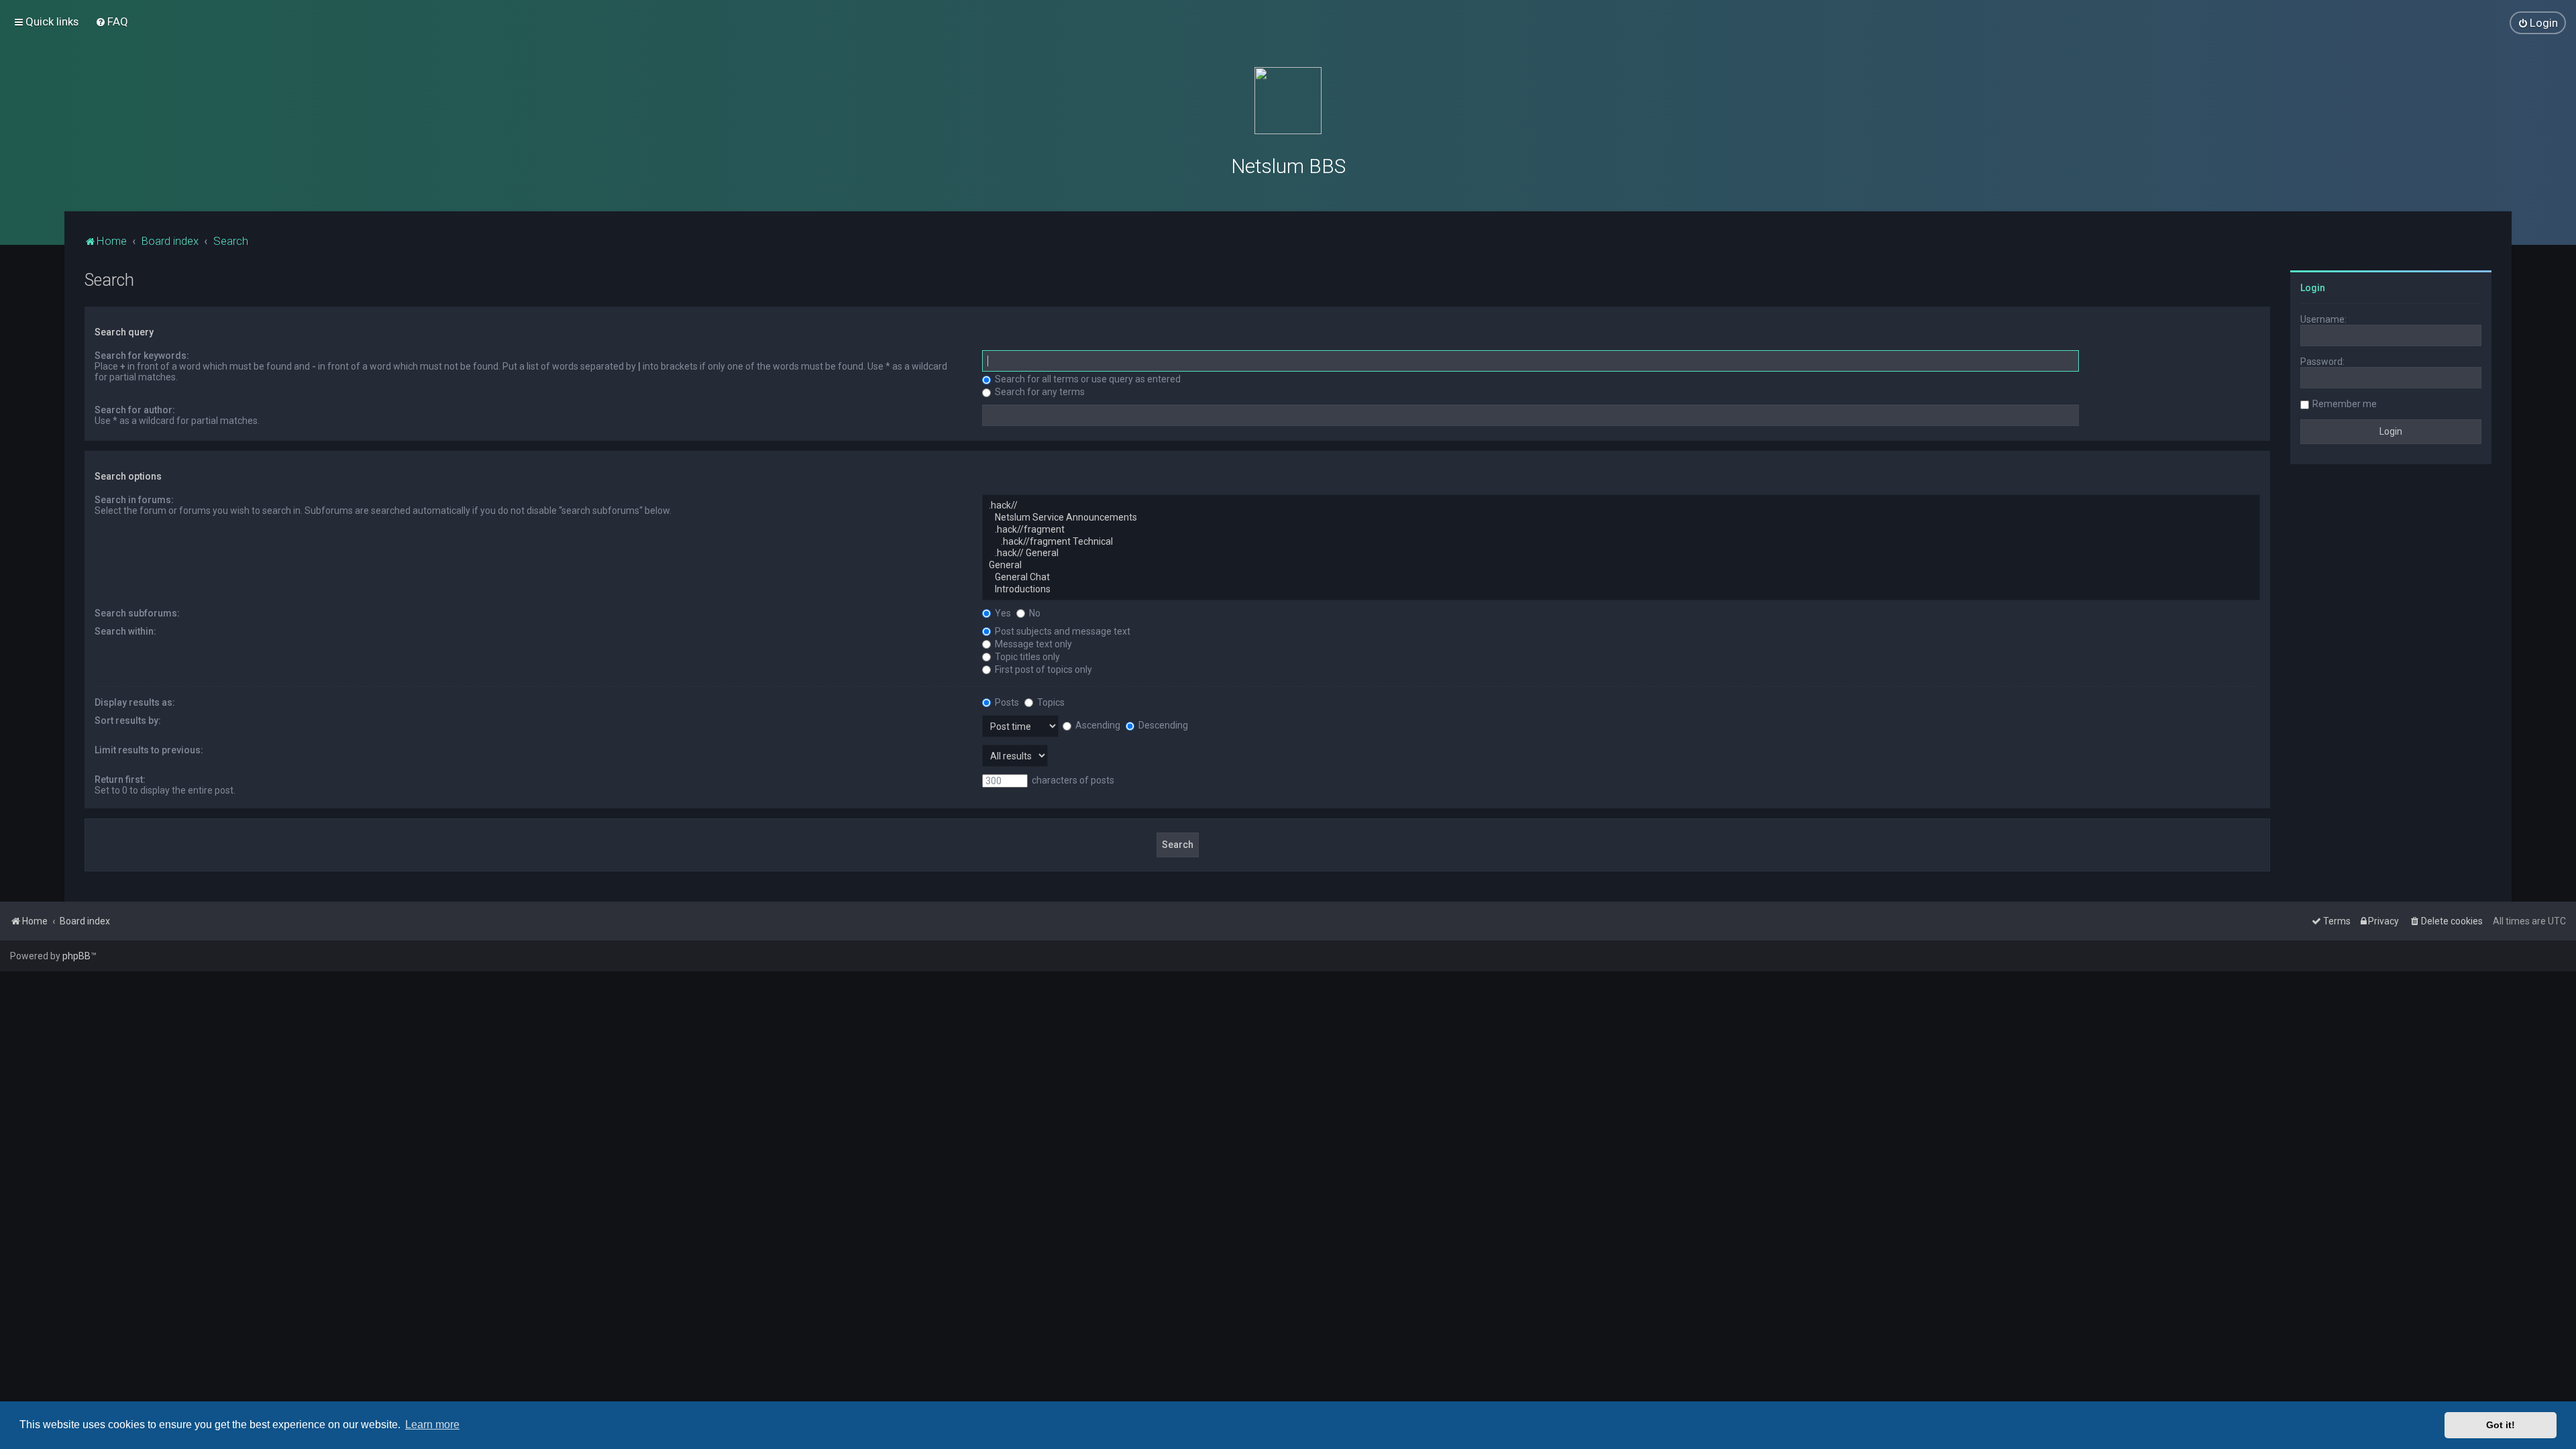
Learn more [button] (432, 1425)
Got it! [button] (2501, 1425)
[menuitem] (112, 21)
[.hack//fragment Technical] (1621, 542)
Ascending (1097, 725)
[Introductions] (1621, 590)
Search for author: (135, 410)
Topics (1050, 702)
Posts (1006, 702)
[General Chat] (1621, 578)
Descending (1162, 725)
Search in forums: (134, 500)
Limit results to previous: (149, 750)
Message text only (1032, 644)
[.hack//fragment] (1621, 530)
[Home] (1288, 101)
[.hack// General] (1621, 553)
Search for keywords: (142, 356)
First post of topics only (1042, 669)
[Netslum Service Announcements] (1621, 518)
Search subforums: (137, 613)
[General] (1621, 566)
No (1034, 613)
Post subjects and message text (1062, 631)
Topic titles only (1026, 657)
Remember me (2345, 404)
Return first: (120, 780)
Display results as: (135, 702)
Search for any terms (1039, 392)
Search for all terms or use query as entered (1087, 379)
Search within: (125, 631)
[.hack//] (1621, 506)
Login (2313, 288)
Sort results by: (128, 720)
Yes (1002, 613)
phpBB (76, 956)
